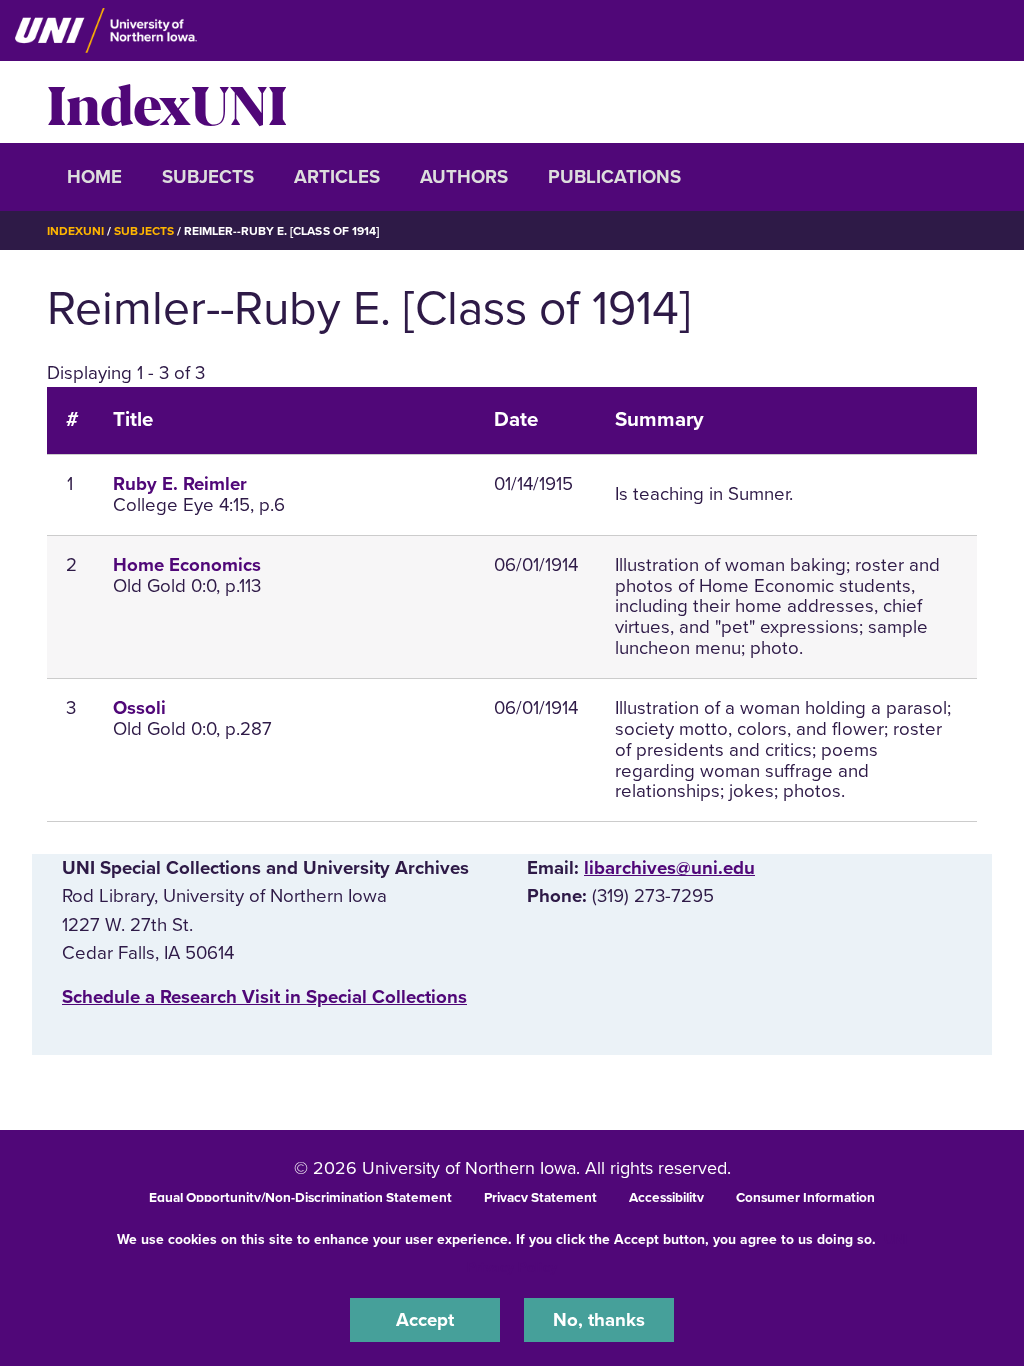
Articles (337, 177)
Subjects (208, 177)
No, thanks (599, 1320)
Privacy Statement (540, 1198)
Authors (464, 177)
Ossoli (139, 708)
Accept (425, 1320)
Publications (614, 177)
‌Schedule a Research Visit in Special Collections (264, 997)
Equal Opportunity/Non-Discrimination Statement (300, 1198)
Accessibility (666, 1198)
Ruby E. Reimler (180, 484)
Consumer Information (805, 1198)
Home (94, 177)
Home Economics (187, 565)
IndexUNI (167, 102)
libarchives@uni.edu (669, 868)
